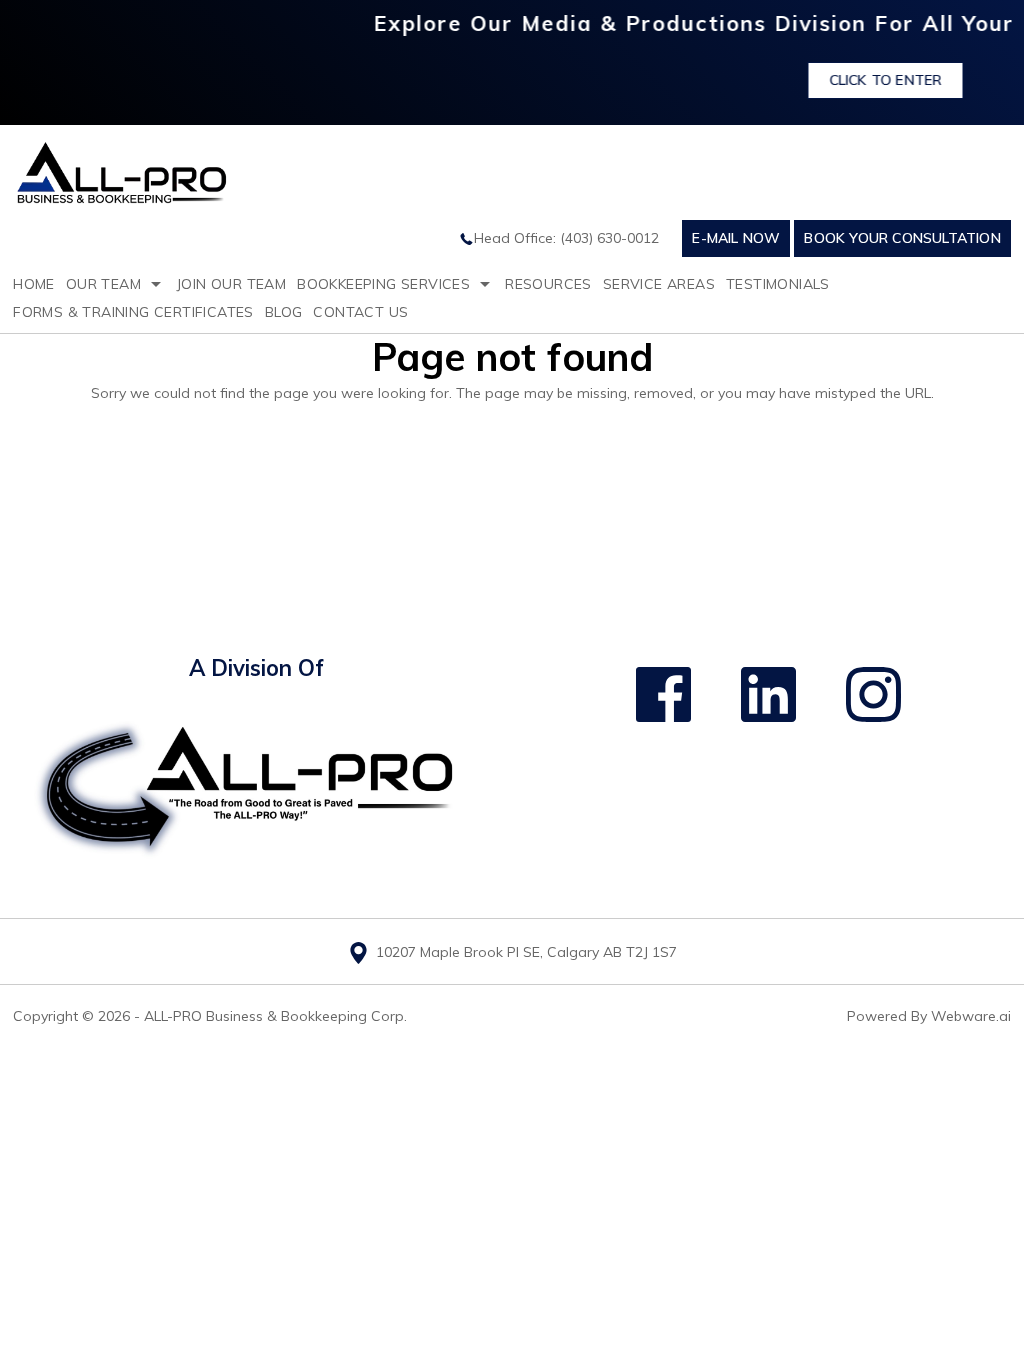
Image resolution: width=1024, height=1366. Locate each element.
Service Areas (659, 284)
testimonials (778, 284)
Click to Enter (863, 80)
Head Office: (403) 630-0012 (566, 238)
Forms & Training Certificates (133, 312)
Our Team (103, 284)
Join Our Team (231, 284)
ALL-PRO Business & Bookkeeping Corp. (275, 1016)
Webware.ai (971, 1016)
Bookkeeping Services (383, 284)
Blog (284, 312)
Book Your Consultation (902, 238)
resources (548, 284)
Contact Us (360, 312)
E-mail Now (736, 238)
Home (34, 284)
